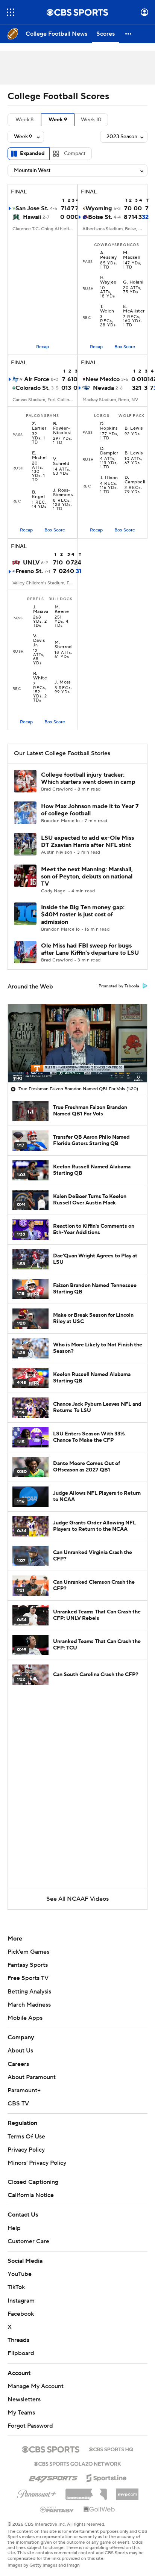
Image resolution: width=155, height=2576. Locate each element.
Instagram (21, 2301)
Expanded (32, 154)
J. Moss (63, 682)
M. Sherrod (63, 645)
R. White (40, 676)
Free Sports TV (28, 1978)
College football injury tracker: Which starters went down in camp (88, 778)
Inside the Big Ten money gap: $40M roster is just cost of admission (83, 915)
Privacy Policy (26, 2150)
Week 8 (24, 120)
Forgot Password (30, 2426)
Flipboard (21, 2353)
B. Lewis (134, 429)
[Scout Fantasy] (57, 2509)
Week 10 (91, 120)
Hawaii (32, 217)
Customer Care (28, 2241)
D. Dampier (109, 451)
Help (14, 2228)
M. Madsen (132, 255)
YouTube (20, 2274)
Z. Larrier (39, 426)
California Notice (31, 2195)
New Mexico (103, 379)
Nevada (103, 388)
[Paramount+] (37, 2493)
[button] (11, 12)
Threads (18, 2340)
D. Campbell (135, 480)
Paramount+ (24, 2090)
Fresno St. (29, 571)
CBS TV (18, 2104)
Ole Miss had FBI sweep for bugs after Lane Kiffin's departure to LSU (90, 949)
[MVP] (127, 2491)
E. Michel (40, 456)
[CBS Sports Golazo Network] (77, 2463)
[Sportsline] (107, 2477)
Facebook (21, 2314)
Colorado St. (33, 388)
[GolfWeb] (99, 2510)
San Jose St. (32, 208)
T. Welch (107, 309)
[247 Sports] (53, 2477)
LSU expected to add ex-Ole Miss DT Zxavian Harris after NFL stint (87, 841)
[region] (77, 1043)
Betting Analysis (29, 1992)
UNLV (31, 563)
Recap (43, 347)
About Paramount (32, 2077)
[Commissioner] (86, 2491)
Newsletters (24, 2399)
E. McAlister (134, 309)
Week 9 (58, 120)
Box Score (125, 347)
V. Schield (61, 462)
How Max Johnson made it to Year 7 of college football (90, 810)
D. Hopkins (109, 426)
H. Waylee (108, 280)
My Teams (21, 2413)
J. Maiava (41, 610)
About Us (20, 2051)
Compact (75, 154)
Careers (18, 2064)
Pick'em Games (28, 1952)
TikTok (16, 2287)
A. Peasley (109, 255)
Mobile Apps (25, 2018)
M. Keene (62, 610)
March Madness (29, 2005)
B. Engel (38, 495)
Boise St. (100, 217)
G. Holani (133, 282)
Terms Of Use (26, 2137)
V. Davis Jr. (39, 641)
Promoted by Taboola (119, 986)
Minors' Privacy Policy (37, 2163)
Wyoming (99, 208)
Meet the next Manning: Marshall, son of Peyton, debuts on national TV (87, 877)
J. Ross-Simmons (63, 493)
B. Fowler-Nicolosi (62, 429)
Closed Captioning (33, 2182)
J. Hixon (109, 478)
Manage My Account (36, 2386)
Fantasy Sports (28, 1965)
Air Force (37, 379)
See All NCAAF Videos (77, 1899)
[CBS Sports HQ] (111, 2449)
